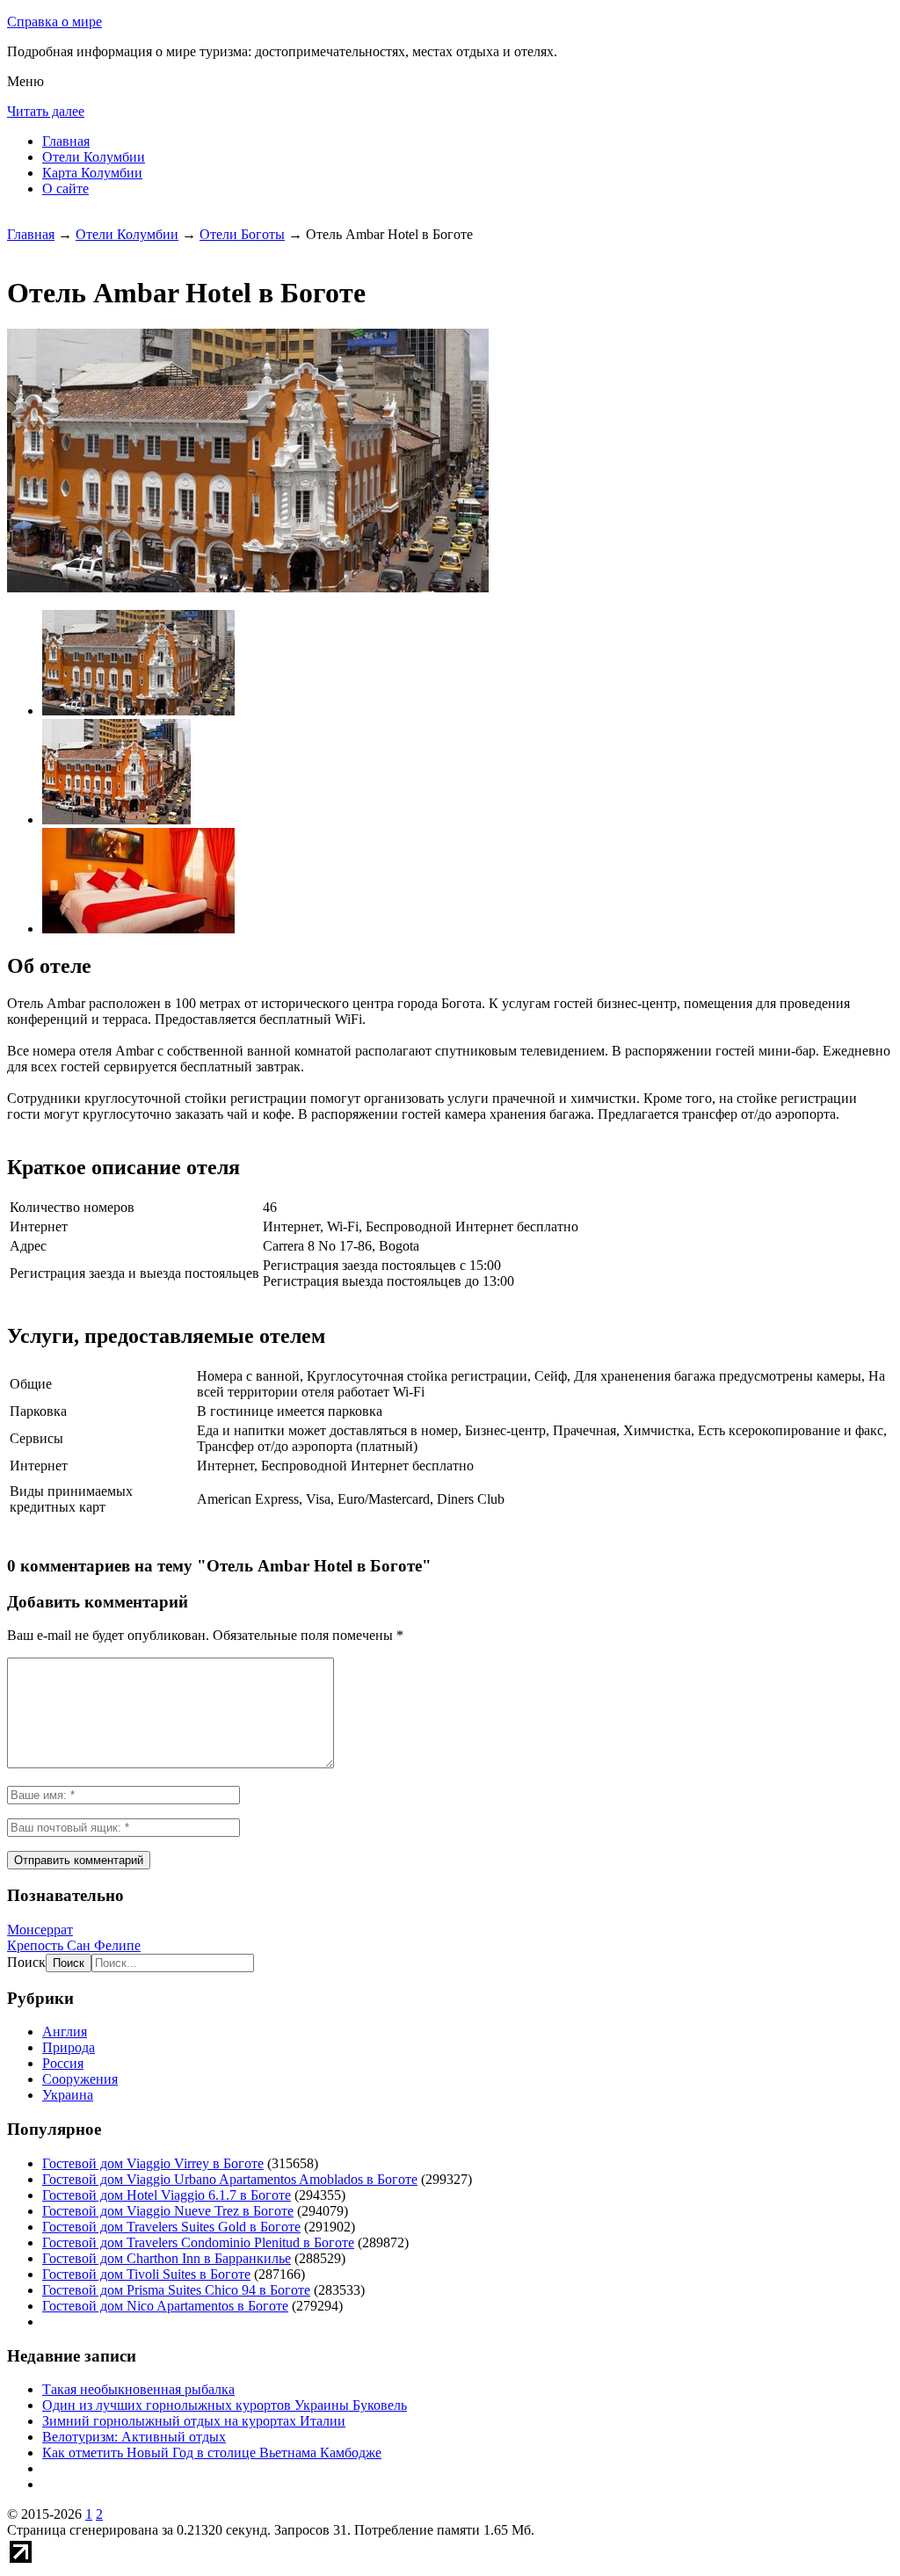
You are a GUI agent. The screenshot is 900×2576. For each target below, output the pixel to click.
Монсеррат (40, 1930)
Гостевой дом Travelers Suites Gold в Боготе (171, 2227)
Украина (68, 2095)
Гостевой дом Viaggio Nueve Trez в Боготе (168, 2211)
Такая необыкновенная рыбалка (138, 2389)
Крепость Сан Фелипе (74, 1945)
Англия (65, 2032)
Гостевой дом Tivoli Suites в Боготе (146, 2274)
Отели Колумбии (94, 157)
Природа (69, 2047)
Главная (66, 141)
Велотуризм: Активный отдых (134, 2437)
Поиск (26, 1962)
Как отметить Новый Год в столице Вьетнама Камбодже (212, 2453)
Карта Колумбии (92, 173)
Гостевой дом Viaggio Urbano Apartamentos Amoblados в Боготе (230, 2179)
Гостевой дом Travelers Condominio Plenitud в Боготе (198, 2242)
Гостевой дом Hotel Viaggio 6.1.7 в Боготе (167, 2195)
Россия (63, 2063)
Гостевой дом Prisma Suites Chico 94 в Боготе (176, 2290)
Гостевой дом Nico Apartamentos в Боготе (165, 2306)
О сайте (65, 189)
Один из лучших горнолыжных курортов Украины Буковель (225, 2405)
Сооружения (80, 2079)
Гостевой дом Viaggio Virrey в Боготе (153, 2163)
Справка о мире (54, 22)
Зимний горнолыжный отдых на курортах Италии (194, 2421)
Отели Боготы (242, 234)
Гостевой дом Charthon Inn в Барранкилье (167, 2258)
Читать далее (46, 111)
